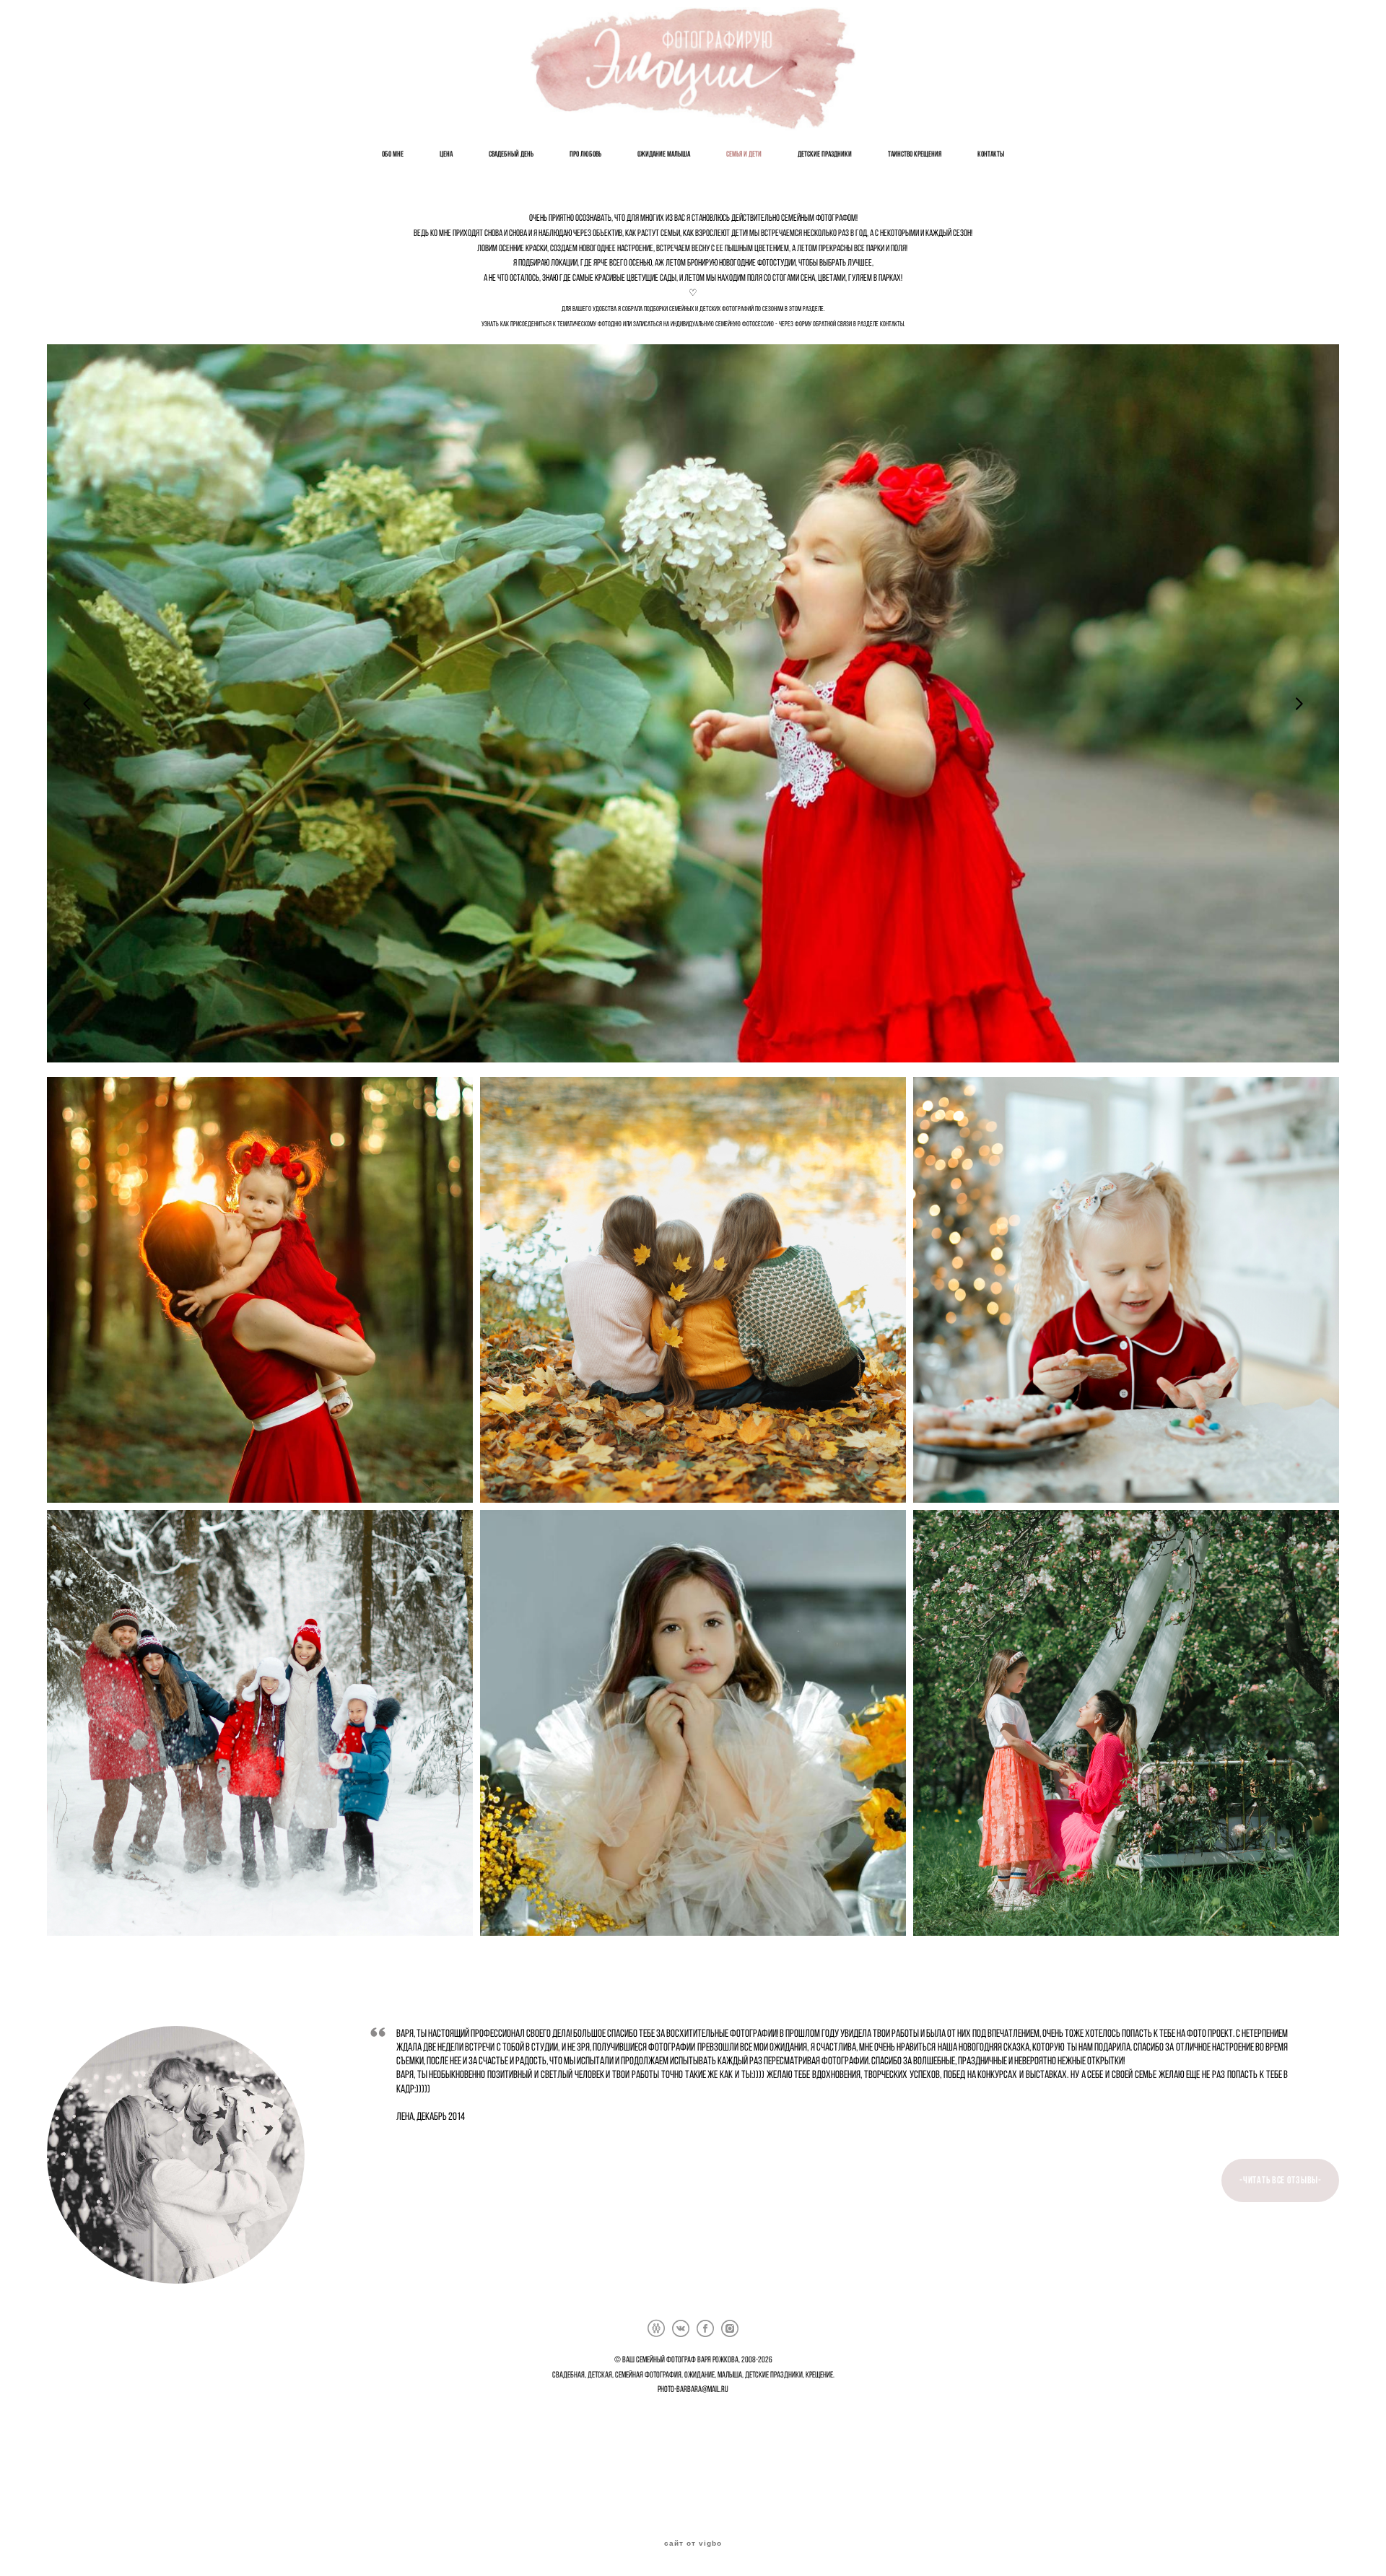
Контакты (991, 154)
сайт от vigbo (693, 2544)
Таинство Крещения (915, 154)
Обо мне (393, 154)
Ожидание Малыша (664, 154)
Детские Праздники (825, 154)
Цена (446, 154)
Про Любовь (585, 154)
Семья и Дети (744, 154)
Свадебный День (511, 154)
